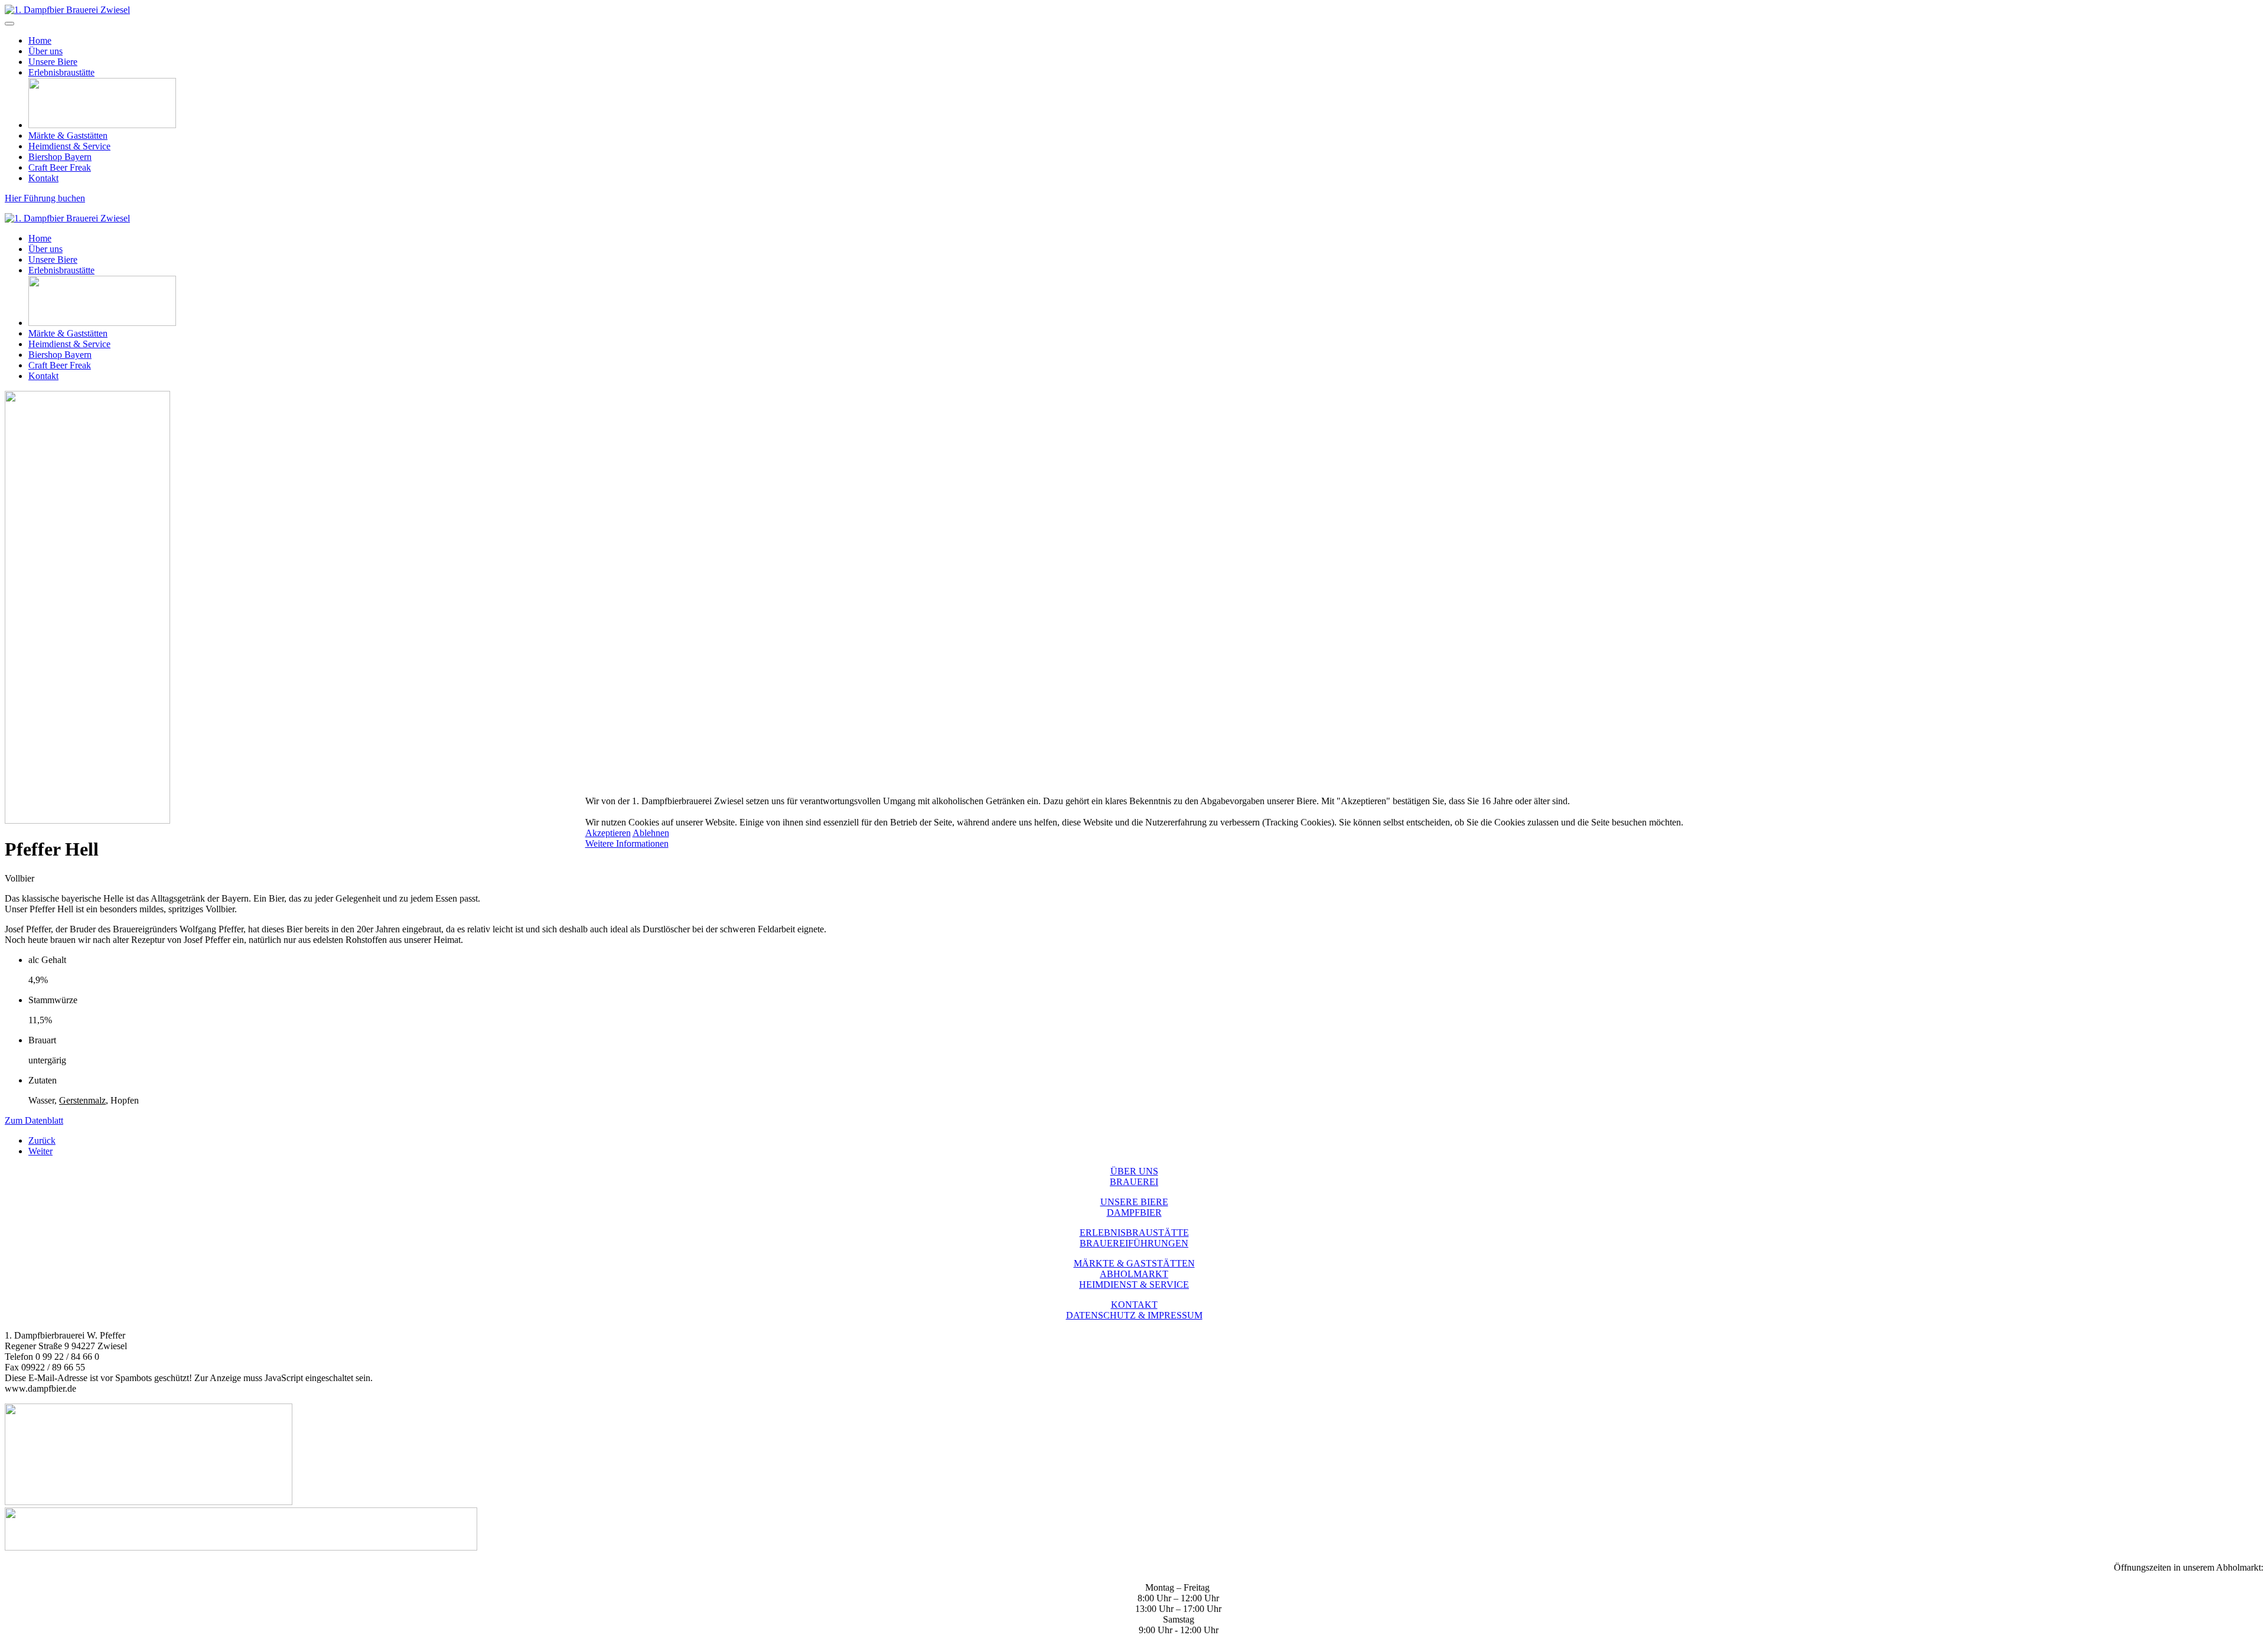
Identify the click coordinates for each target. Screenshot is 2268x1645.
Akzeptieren (608, 833)
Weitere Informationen (627, 843)
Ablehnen (651, 833)
